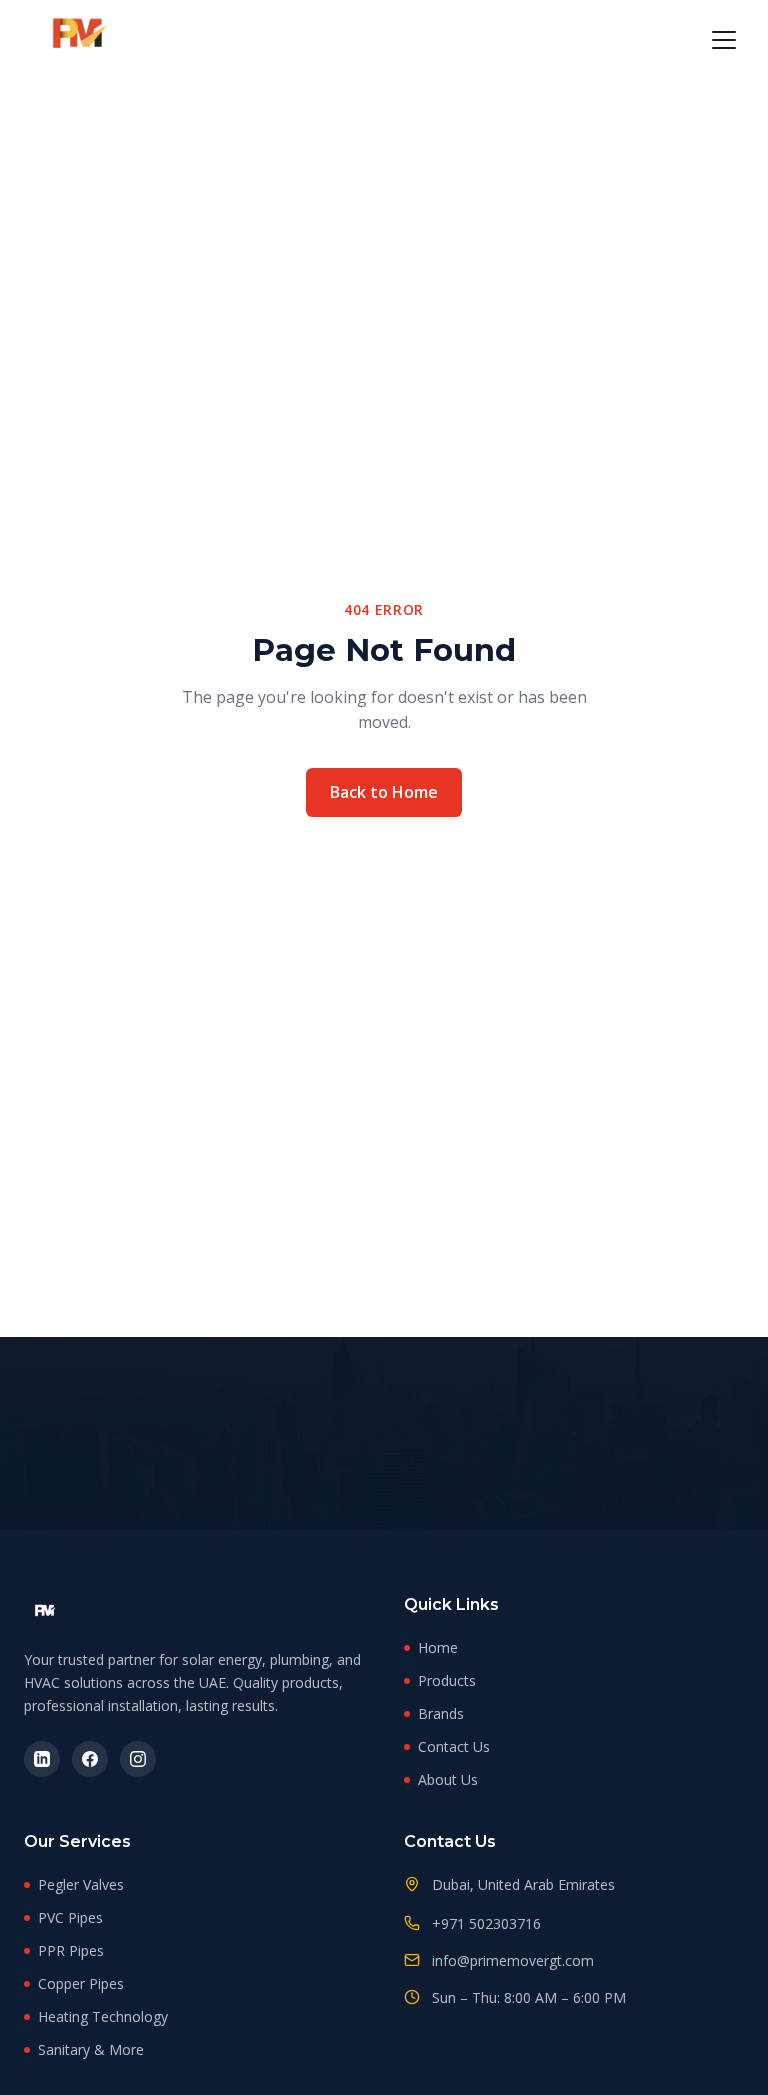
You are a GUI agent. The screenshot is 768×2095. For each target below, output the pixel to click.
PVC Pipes (70, 1917)
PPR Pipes (71, 1950)
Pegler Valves (81, 1884)
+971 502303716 (486, 1923)
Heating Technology (103, 2016)
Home (438, 1647)
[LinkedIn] (42, 1759)
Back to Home (384, 792)
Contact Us (454, 1746)
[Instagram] (138, 1759)
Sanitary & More (91, 2049)
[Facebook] (90, 1759)
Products (447, 1680)
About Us (448, 1779)
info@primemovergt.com (513, 1960)
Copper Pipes (81, 1983)
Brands (441, 1713)
